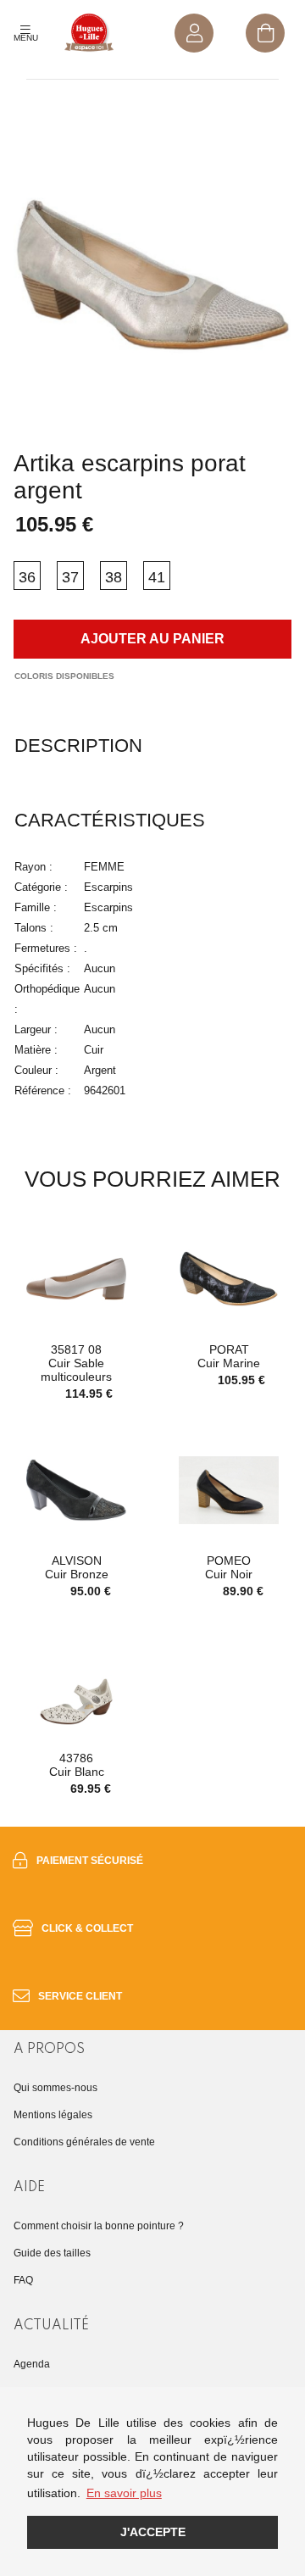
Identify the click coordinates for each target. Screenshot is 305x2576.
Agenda (32, 2364)
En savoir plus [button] (124, 2493)
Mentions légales (53, 2115)
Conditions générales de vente (84, 2142)
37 (70, 577)
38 (114, 577)
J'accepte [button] (153, 2532)
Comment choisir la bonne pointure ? (99, 2226)
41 (157, 577)
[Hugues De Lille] (89, 33)
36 (27, 577)
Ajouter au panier (152, 639)
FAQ (23, 2280)
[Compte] (194, 33)
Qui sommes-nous (55, 2088)
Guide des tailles (52, 2253)
